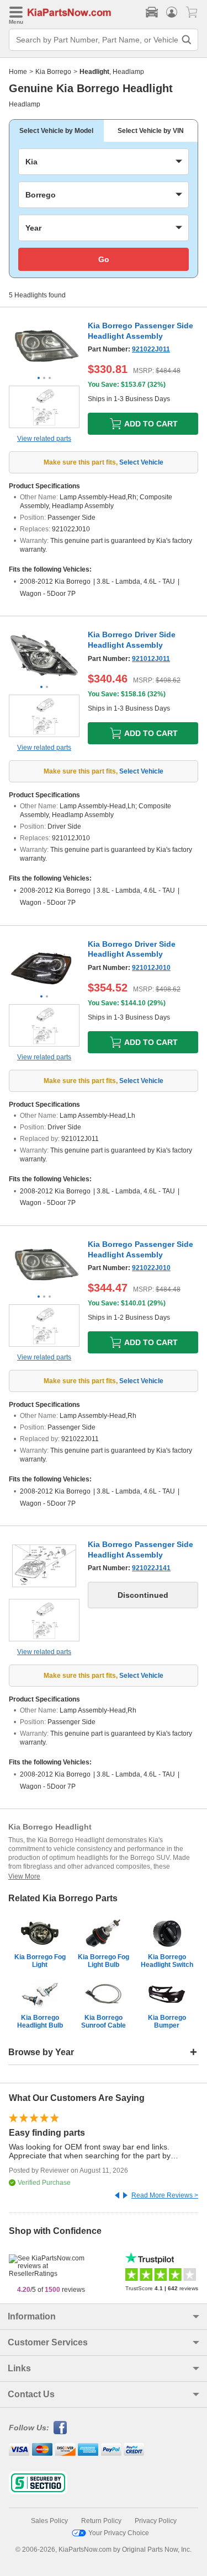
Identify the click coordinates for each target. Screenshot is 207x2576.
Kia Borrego (53, 72)
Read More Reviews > (165, 2195)
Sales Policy (49, 2521)
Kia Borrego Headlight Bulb (40, 2022)
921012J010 (151, 968)
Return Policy (101, 2521)
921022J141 (151, 1568)
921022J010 (151, 1268)
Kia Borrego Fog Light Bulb (104, 1961)
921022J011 (151, 349)
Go (104, 259)
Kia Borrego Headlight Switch (167, 1961)
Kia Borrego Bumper (167, 2022)
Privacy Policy (156, 2521)
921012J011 (151, 659)
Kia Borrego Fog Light (40, 1961)
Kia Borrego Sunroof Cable (104, 2022)
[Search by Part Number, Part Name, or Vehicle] (187, 40)
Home (18, 72)
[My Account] (172, 12)
